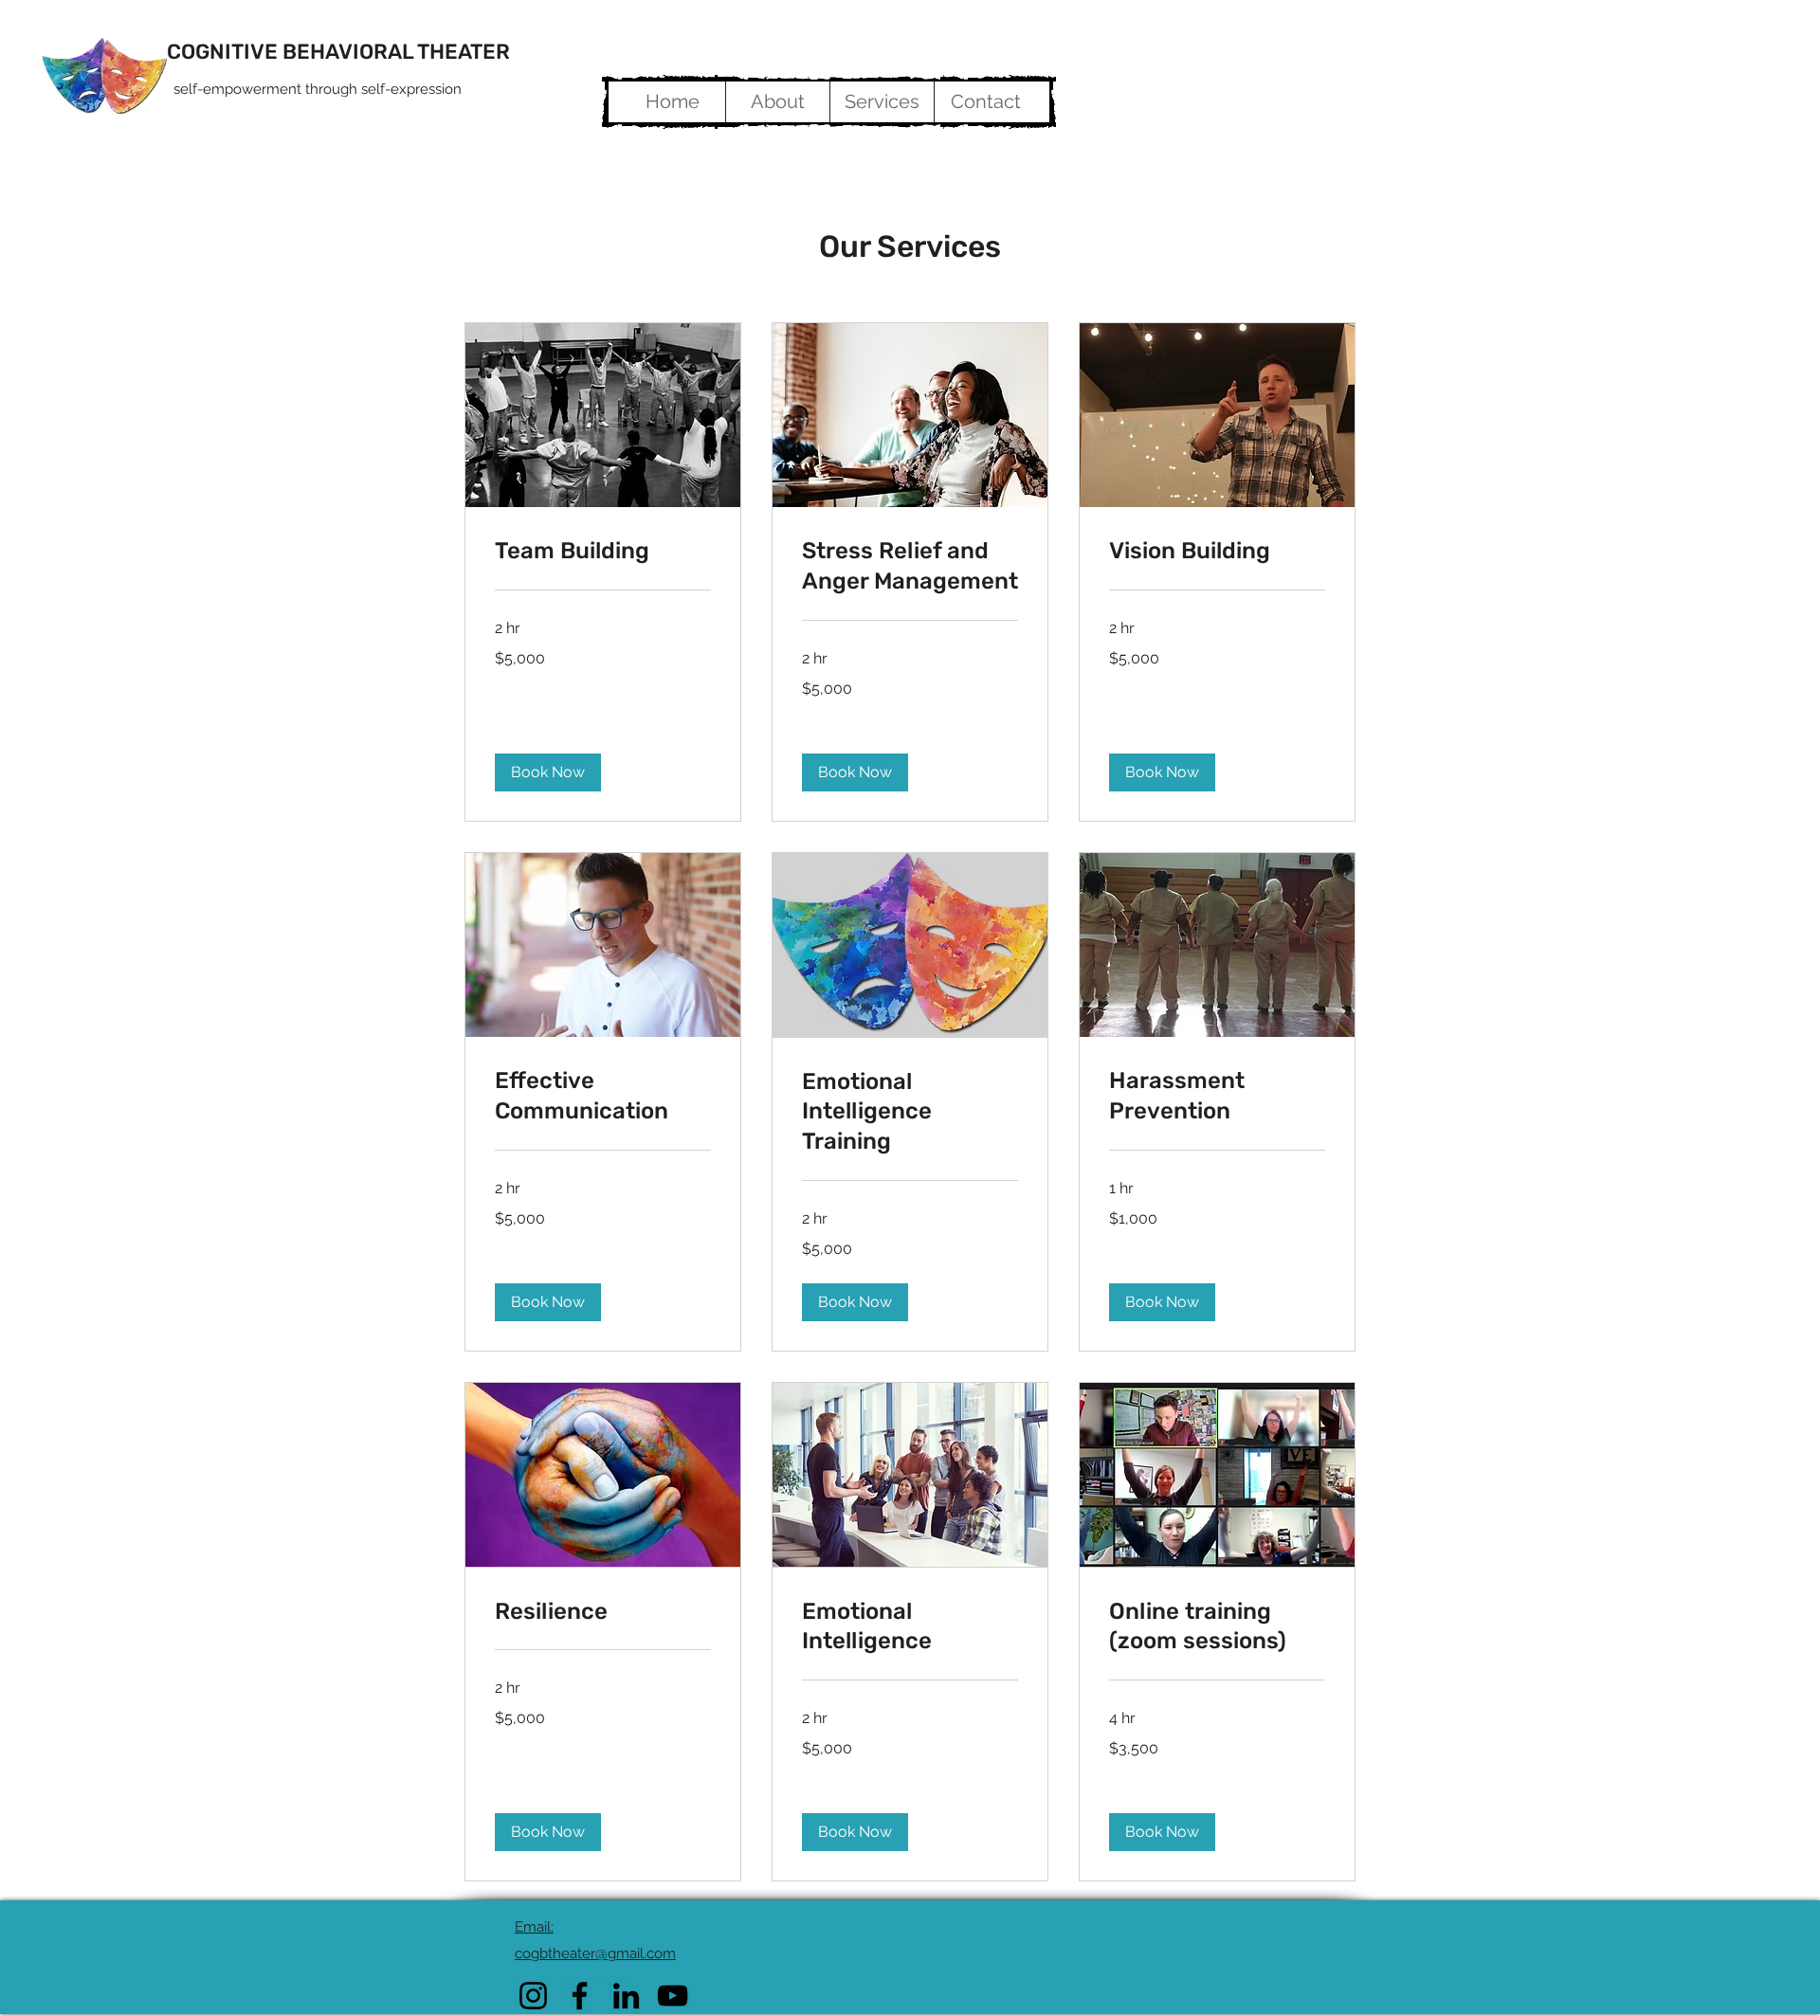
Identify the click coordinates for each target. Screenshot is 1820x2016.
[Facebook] (580, 1996)
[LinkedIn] (626, 1996)
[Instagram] (533, 1996)
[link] (603, 552)
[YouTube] (673, 1996)
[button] (548, 772)
